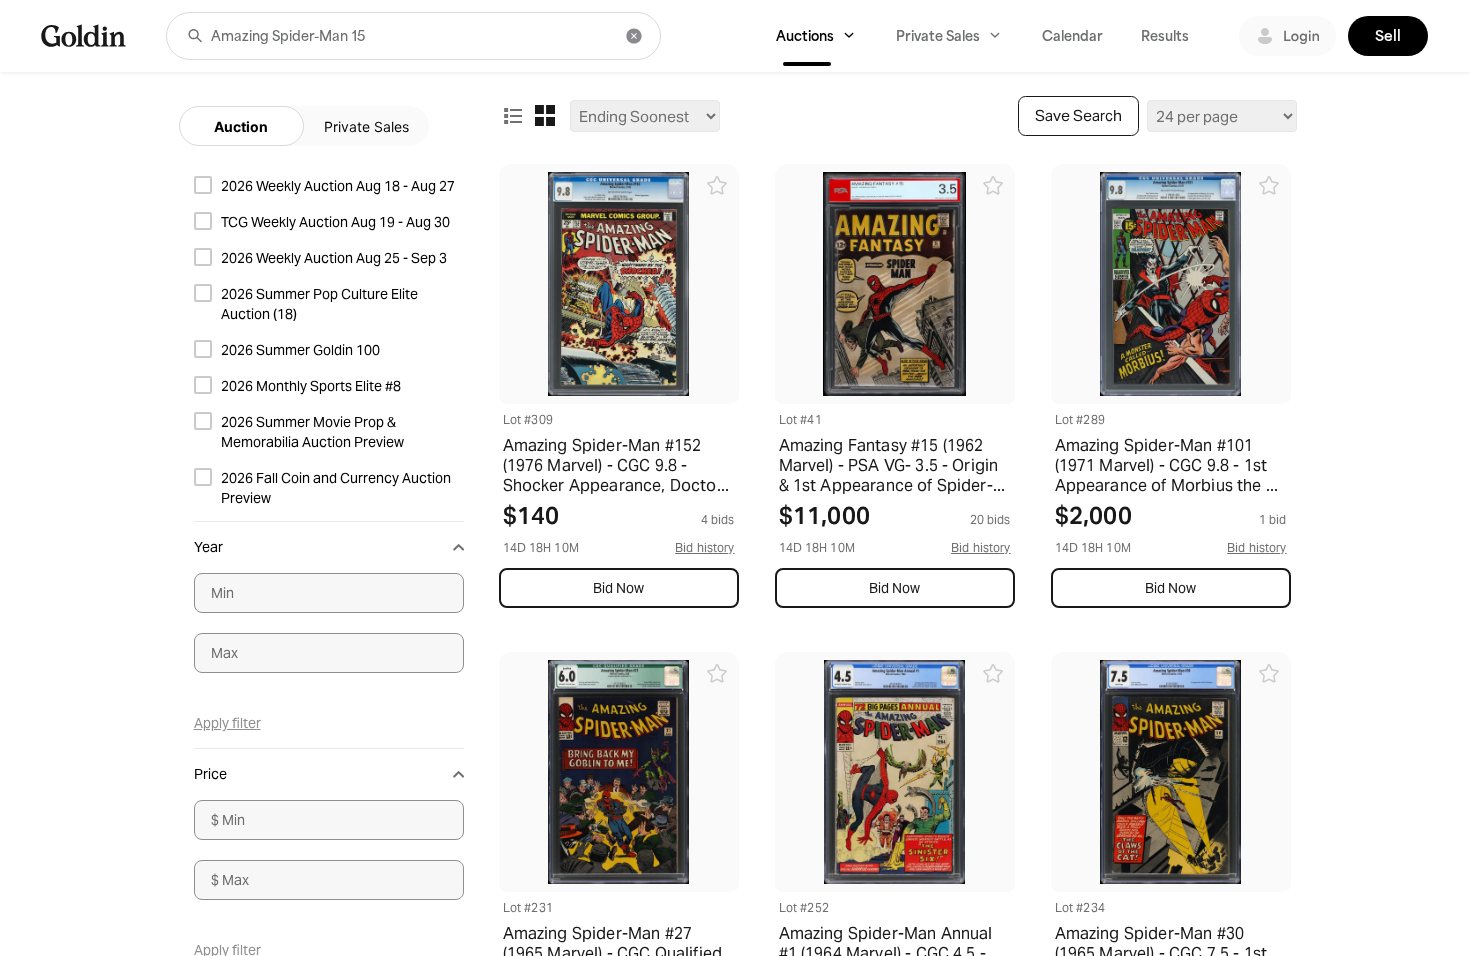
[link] (83, 35)
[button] (195, 36)
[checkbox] (329, 186)
